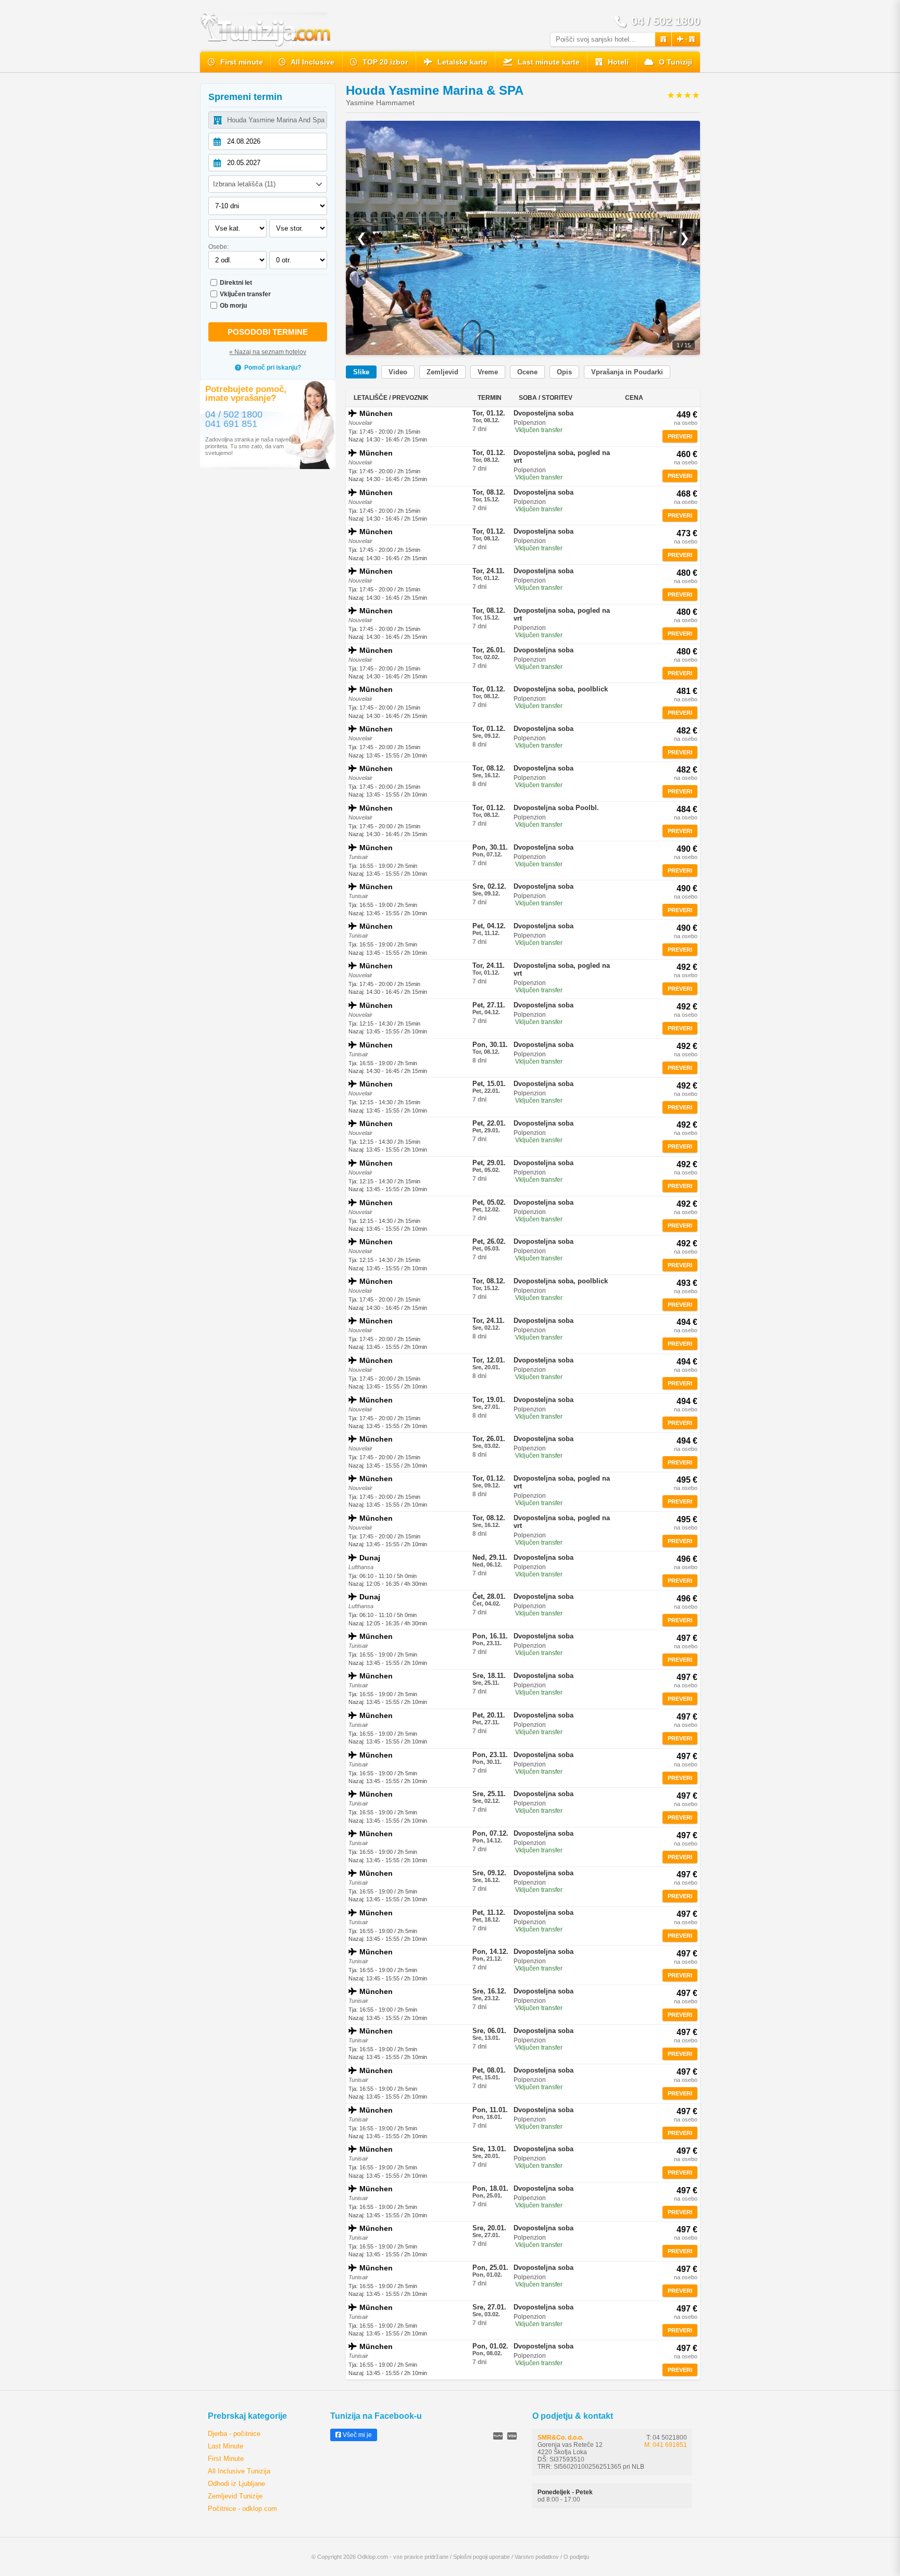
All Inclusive (312, 62)
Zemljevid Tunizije (235, 2496)
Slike (361, 372)
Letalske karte (461, 62)
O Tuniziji (674, 62)
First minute (241, 62)
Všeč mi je (357, 2435)
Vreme (488, 372)
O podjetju (576, 2557)
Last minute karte (548, 62)
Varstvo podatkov (537, 2557)
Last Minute (226, 2446)
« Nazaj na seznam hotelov (268, 352)
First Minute (226, 2459)
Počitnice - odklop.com (242, 2509)
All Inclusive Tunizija (239, 2471)
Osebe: (218, 247)
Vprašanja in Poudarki (627, 372)
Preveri (680, 436)
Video (398, 372)
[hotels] (663, 39)
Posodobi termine (268, 332)
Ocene (527, 372)
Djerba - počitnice (234, 2434)
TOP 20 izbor (384, 62)
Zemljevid (442, 372)
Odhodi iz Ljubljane (236, 2484)
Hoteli (617, 62)
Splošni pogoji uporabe (482, 2557)
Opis (564, 372)
